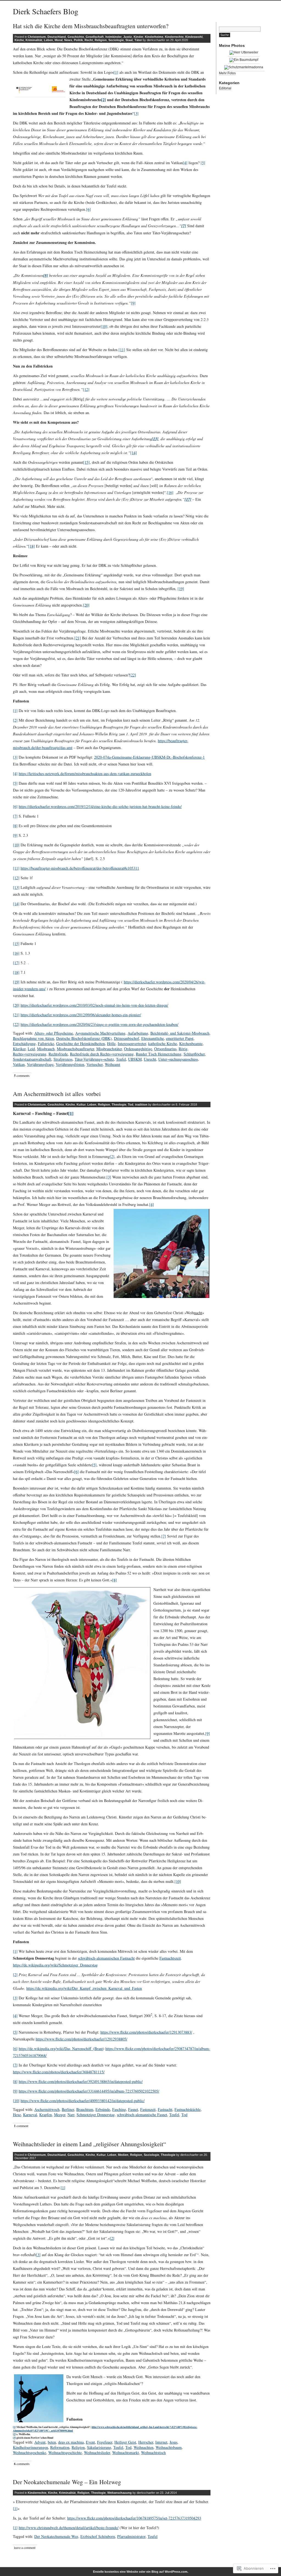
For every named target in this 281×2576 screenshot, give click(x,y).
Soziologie (116, 40)
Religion (101, 40)
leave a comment (25, 2547)
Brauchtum (85, 2109)
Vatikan (19, 1064)
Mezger (60, 2115)
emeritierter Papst (180, 1038)
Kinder (138, 37)
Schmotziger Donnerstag (96, 2115)
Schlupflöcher (194, 1054)
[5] (203, 163)
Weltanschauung (120, 2493)
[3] (136, 113)
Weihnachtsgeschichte (65, 2453)
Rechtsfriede (58, 1054)
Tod (131, 1105)
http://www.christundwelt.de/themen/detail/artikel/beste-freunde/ (69, 2528)
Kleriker (19, 1049)
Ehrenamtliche (153, 1038)
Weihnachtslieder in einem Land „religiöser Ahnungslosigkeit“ (89, 2144)
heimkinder (113, 37)
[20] (86, 605)
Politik (78, 40)
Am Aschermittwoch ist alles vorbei (57, 1094)
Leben (48, 40)
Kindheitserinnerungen (30, 2447)
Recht (89, 40)
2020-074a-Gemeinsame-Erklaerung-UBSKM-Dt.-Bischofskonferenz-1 (149, 757)
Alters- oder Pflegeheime (54, 1033)
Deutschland (57, 37)
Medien (123, 2155)
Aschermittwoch (47, 2109)
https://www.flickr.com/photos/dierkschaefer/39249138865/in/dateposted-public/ (81, 2081)
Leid (31, 1049)
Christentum (37, 37)
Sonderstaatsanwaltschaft (32, 1059)
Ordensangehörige (138, 1049)
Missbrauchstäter (109, 1049)
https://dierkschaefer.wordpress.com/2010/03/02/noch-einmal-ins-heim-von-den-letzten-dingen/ (94, 1005)
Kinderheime (154, 37)
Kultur (81, 1105)
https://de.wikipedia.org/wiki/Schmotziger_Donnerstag (55, 1965)
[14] (134, 453)
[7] (15, 816)
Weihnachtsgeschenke (29, 2453)
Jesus (173, 2442)
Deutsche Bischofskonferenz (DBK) (84, 1038)
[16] (170, 492)
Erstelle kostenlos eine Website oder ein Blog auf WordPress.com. (141, 2572)
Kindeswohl (194, 37)
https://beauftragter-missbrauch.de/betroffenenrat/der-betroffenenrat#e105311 (80, 868)
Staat (129, 40)
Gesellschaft (95, 37)
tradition (141, 1105)
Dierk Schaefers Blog (46, 11)
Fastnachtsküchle (188, 2109)
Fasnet (133, 2109)
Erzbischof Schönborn (98, 2536)
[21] (78, 638)
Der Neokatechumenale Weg (56, 2536)
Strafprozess (63, 1059)
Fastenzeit (148, 2109)
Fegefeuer (105, 2442)
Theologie (119, 1105)
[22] (133, 675)
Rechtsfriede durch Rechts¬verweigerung (102, 1054)
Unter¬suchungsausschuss (178, 1059)
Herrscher (146, 2442)
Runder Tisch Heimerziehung (159, 1054)
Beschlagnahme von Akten (33, 1038)
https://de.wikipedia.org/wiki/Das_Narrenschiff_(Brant (61, 2049)
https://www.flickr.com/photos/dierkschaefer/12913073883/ (146, 2032)
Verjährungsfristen (70, 1064)
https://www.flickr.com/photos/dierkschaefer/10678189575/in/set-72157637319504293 (134, 2518)
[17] (16, 963)
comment (21, 2126)
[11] (122, 350)
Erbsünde (103, 2109)
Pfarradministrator (131, 2536)
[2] (104, 100)
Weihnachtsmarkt (126, 2453)
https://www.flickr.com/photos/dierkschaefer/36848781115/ (59, 2072)
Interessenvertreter (132, 1044)
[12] (86, 389)
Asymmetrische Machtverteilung (100, 1033)
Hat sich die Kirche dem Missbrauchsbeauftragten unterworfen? (91, 26)
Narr (71, 2115)
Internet (161, 2442)
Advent (40, 2442)
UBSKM (135, 1059)
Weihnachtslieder (97, 2453)
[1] (116, 72)
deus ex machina (71, 2442)
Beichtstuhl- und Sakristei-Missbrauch (180, 1033)
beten (52, 2442)
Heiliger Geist (125, 2442)
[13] (16, 887)
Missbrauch (46, 1049)
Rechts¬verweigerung (30, 1054)
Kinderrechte (174, 37)
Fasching (119, 2109)
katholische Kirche (163, 1044)
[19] (181, 589)
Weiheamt (113, 1064)
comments (22, 1076)
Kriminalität (34, 40)
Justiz (128, 37)
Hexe (17, 2115)
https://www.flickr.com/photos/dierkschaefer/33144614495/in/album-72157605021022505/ (89, 2091)
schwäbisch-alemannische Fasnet (142, 2115)
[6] (88, 209)
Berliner (68, 2109)
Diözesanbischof (127, 1038)
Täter (138, 40)
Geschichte (76, 37)
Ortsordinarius (165, 1049)
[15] (86, 462)
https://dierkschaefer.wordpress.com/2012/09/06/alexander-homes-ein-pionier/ (81, 1015)
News (68, 40)
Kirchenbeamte (191, 1044)
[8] (15, 826)
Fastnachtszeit (170, 1958)
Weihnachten (144, 2447)
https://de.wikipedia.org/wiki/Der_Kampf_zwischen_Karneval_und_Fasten (84, 1988)
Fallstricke (46, 1044)
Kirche (19, 40)
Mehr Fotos (227, 73)
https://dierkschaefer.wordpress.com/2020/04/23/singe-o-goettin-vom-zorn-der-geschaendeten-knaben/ (99, 1024)
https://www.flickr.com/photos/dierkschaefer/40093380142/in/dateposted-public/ (83, 2101)
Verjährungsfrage (40, 1064)
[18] (32, 546)
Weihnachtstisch (153, 2453)
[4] (185, 163)
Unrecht (150, 1059)
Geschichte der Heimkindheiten (81, 1044)
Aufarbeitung (138, 1033)
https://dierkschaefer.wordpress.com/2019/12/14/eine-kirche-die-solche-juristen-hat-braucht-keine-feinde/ (100, 806)
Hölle (111, 1044)
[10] (104, 326)
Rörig (183, 1049)
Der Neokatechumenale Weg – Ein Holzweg (67, 2482)
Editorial (225, 88)
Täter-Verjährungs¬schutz (94, 1059)
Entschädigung (24, 1044)
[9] (133, 303)
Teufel (121, 1059)
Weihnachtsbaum (169, 2447)
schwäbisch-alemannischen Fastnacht (106, 1958)
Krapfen (46, 2115)
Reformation (60, 2447)
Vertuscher (95, 1064)
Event (90, 2442)
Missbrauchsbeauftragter (75, 1049)
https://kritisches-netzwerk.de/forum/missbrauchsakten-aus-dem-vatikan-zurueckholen (85, 774)
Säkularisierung (99, 2447)
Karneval (30, 2115)
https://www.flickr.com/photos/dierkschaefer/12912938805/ (82, 2039)
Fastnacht (165, 2109)
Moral (59, 40)
